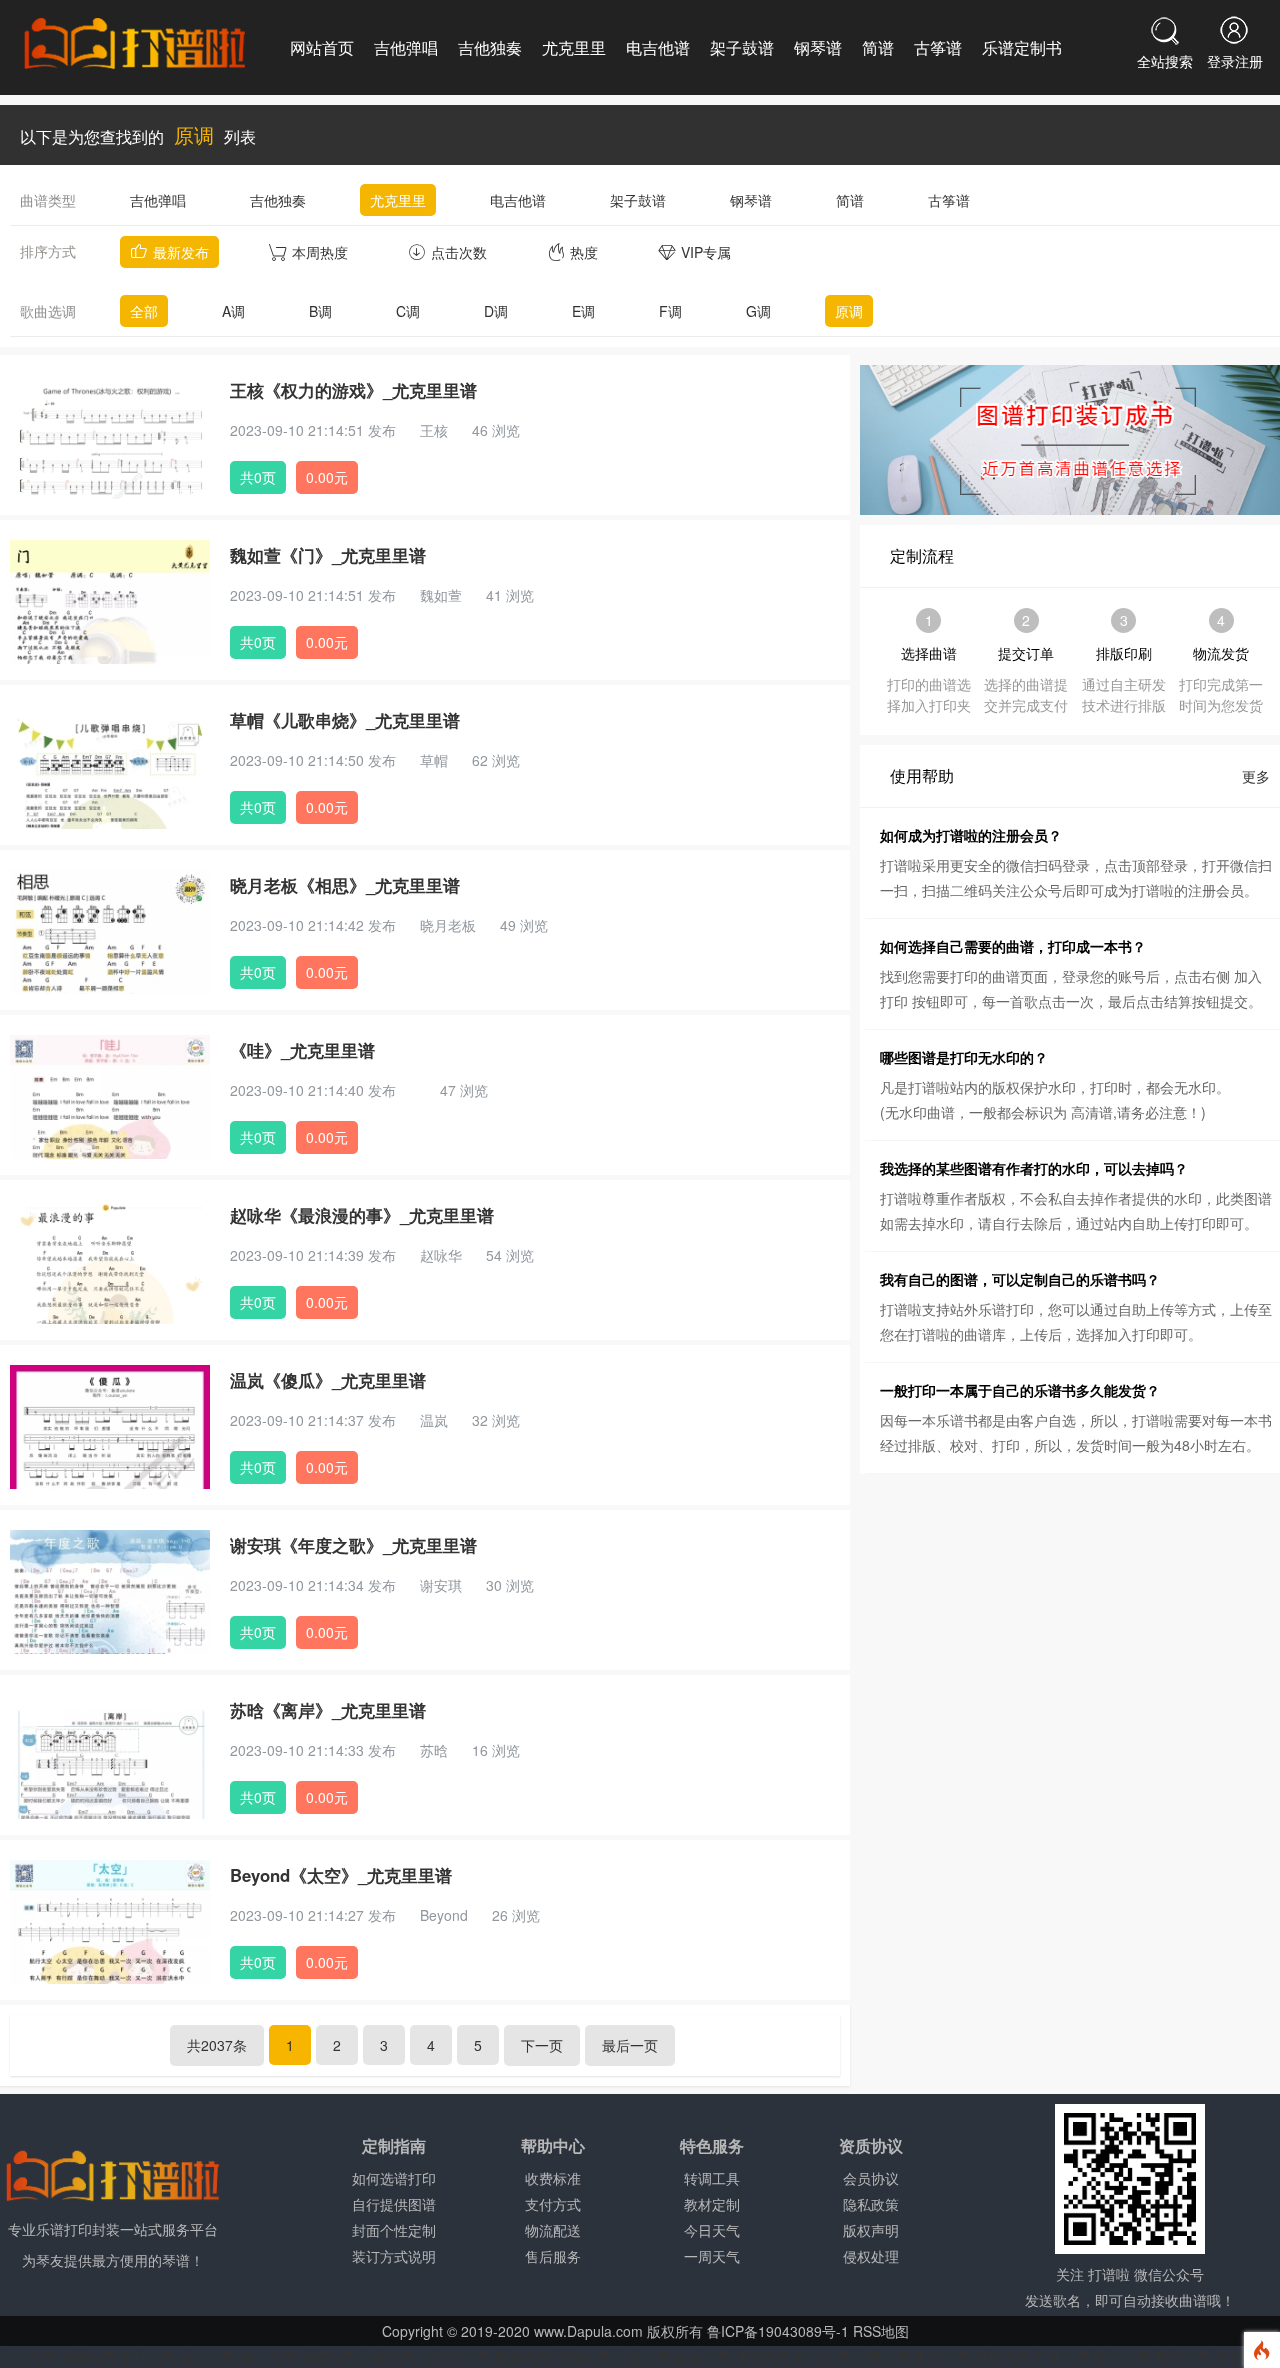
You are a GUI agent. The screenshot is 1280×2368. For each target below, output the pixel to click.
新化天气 (822, 2356)
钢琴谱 (818, 47)
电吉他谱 (658, 47)
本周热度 (320, 252)
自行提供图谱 (394, 2204)
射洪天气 (522, 2356)
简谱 (878, 47)
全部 (144, 311)
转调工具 (712, 2178)
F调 (670, 311)
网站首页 (322, 47)
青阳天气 (1242, 2356)
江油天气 (582, 2356)
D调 (496, 311)
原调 (849, 311)
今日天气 (712, 2230)
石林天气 (148, 2356)
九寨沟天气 (455, 2356)
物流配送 (553, 2230)
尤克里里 (574, 47)
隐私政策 (871, 2204)
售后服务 (553, 2256)
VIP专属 (706, 252)
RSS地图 (881, 2331)
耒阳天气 (942, 2356)
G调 (758, 311)
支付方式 (553, 2204)
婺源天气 (1122, 2356)
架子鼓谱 (742, 47)
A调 (233, 311)
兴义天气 (642, 2356)
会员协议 (871, 2178)
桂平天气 (28, 2356)
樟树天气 (1002, 2356)
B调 (320, 311)
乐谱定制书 (1022, 47)
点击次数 (459, 252)
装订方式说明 (394, 2256)
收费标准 (553, 2178)
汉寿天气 (882, 2356)
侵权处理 (871, 2256)
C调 (408, 311)
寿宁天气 (1182, 2356)
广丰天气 (1062, 2356)
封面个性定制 (394, 2230)
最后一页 (630, 2045)
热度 (584, 252)
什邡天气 (388, 2356)
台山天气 (208, 2356)
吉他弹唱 (406, 47)
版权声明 (871, 2230)
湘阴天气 (762, 2356)
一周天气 (712, 2256)
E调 (583, 311)
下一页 (542, 2045)
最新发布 (181, 252)
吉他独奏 (490, 47)
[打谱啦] (135, 45)
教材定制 (712, 2204)
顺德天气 (328, 2356)
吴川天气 (268, 2356)
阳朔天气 (88, 2356)
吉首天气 (702, 2356)
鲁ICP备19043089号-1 (778, 2331)
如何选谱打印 (394, 2178)
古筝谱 (938, 47)
